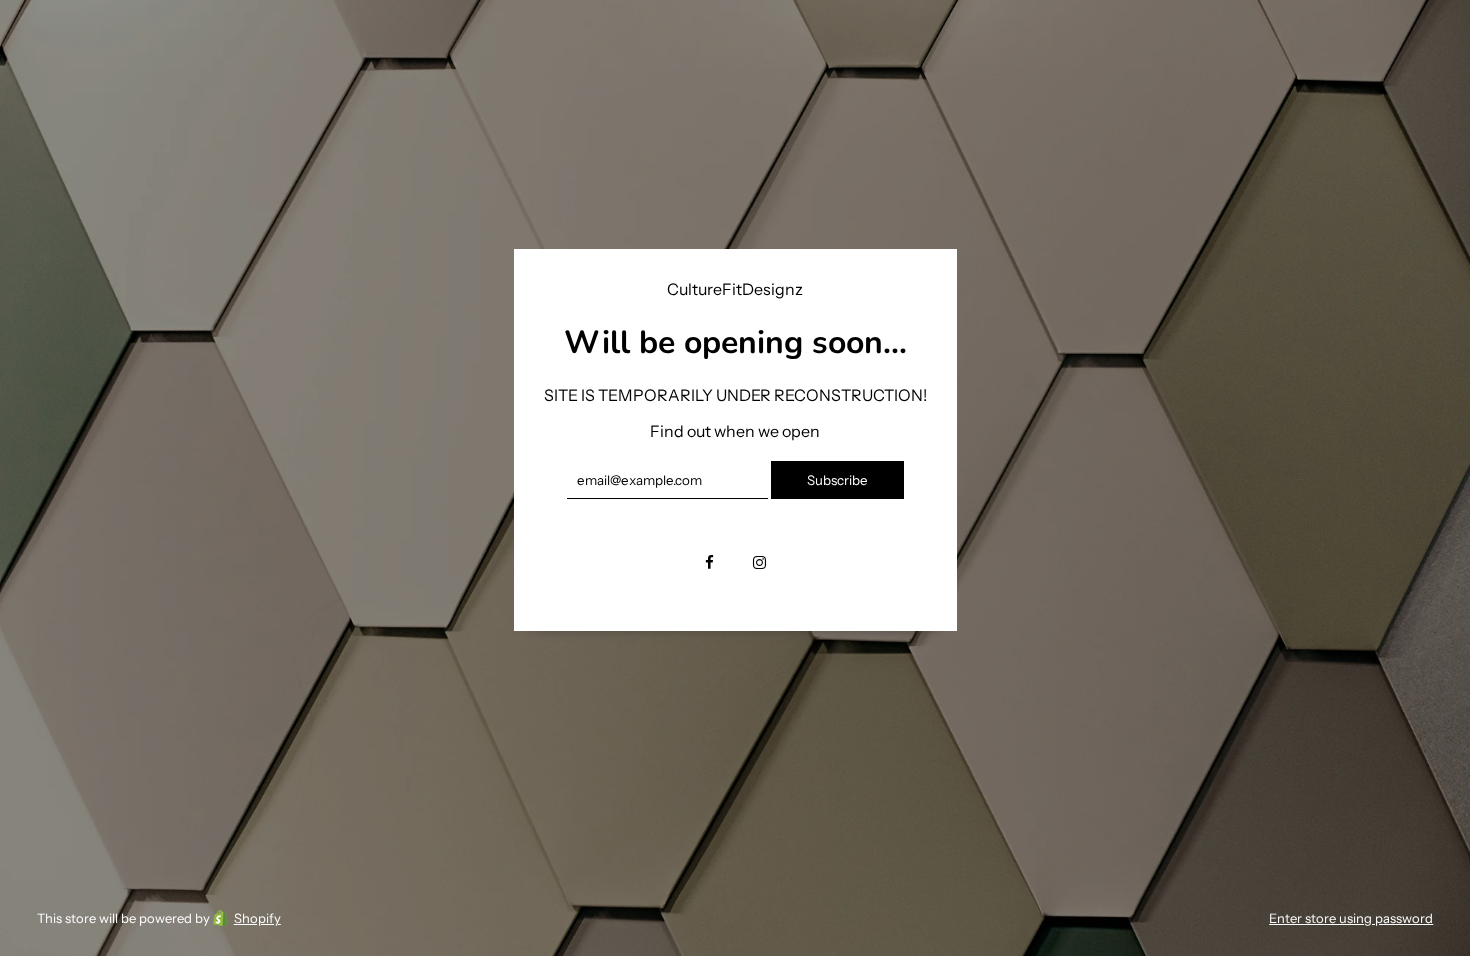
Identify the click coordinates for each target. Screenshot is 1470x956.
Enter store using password (1351, 918)
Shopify (257, 918)
